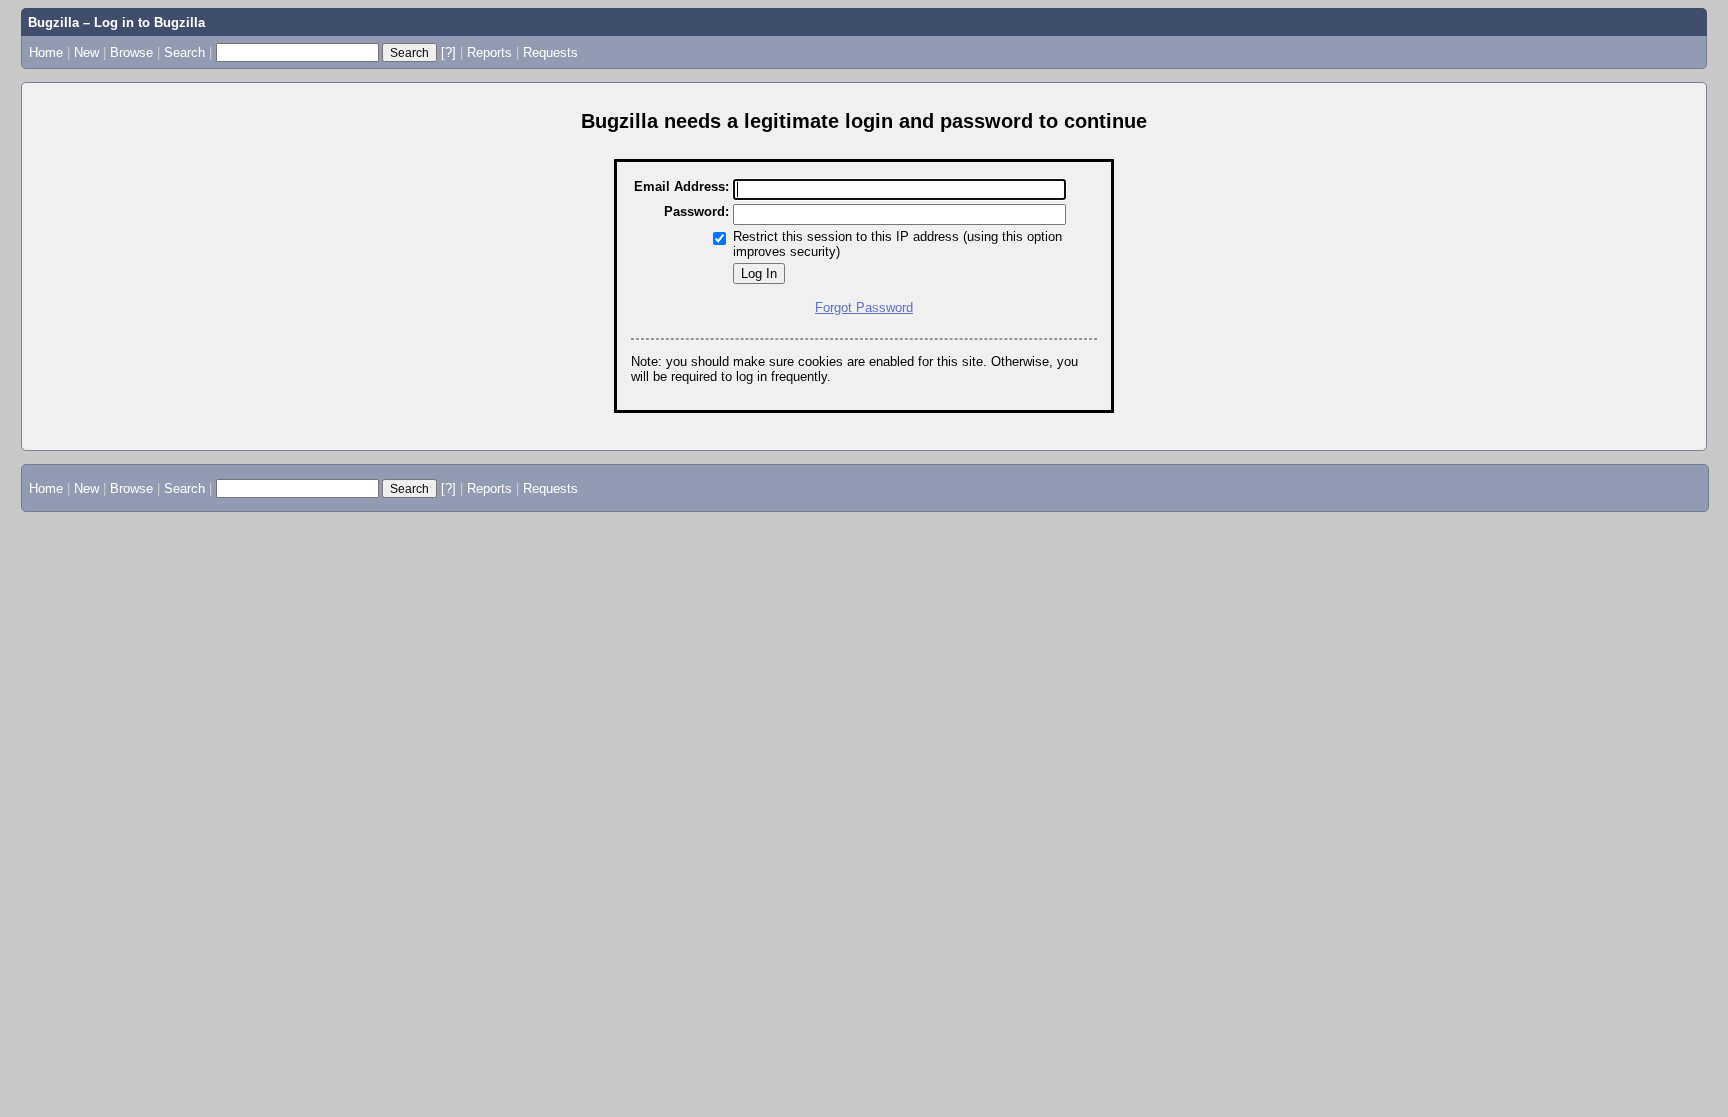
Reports (489, 52)
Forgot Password (864, 307)
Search (184, 52)
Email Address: (681, 186)
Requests (550, 52)
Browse (131, 52)
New (86, 52)
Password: (696, 211)
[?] (448, 52)
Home (46, 52)
